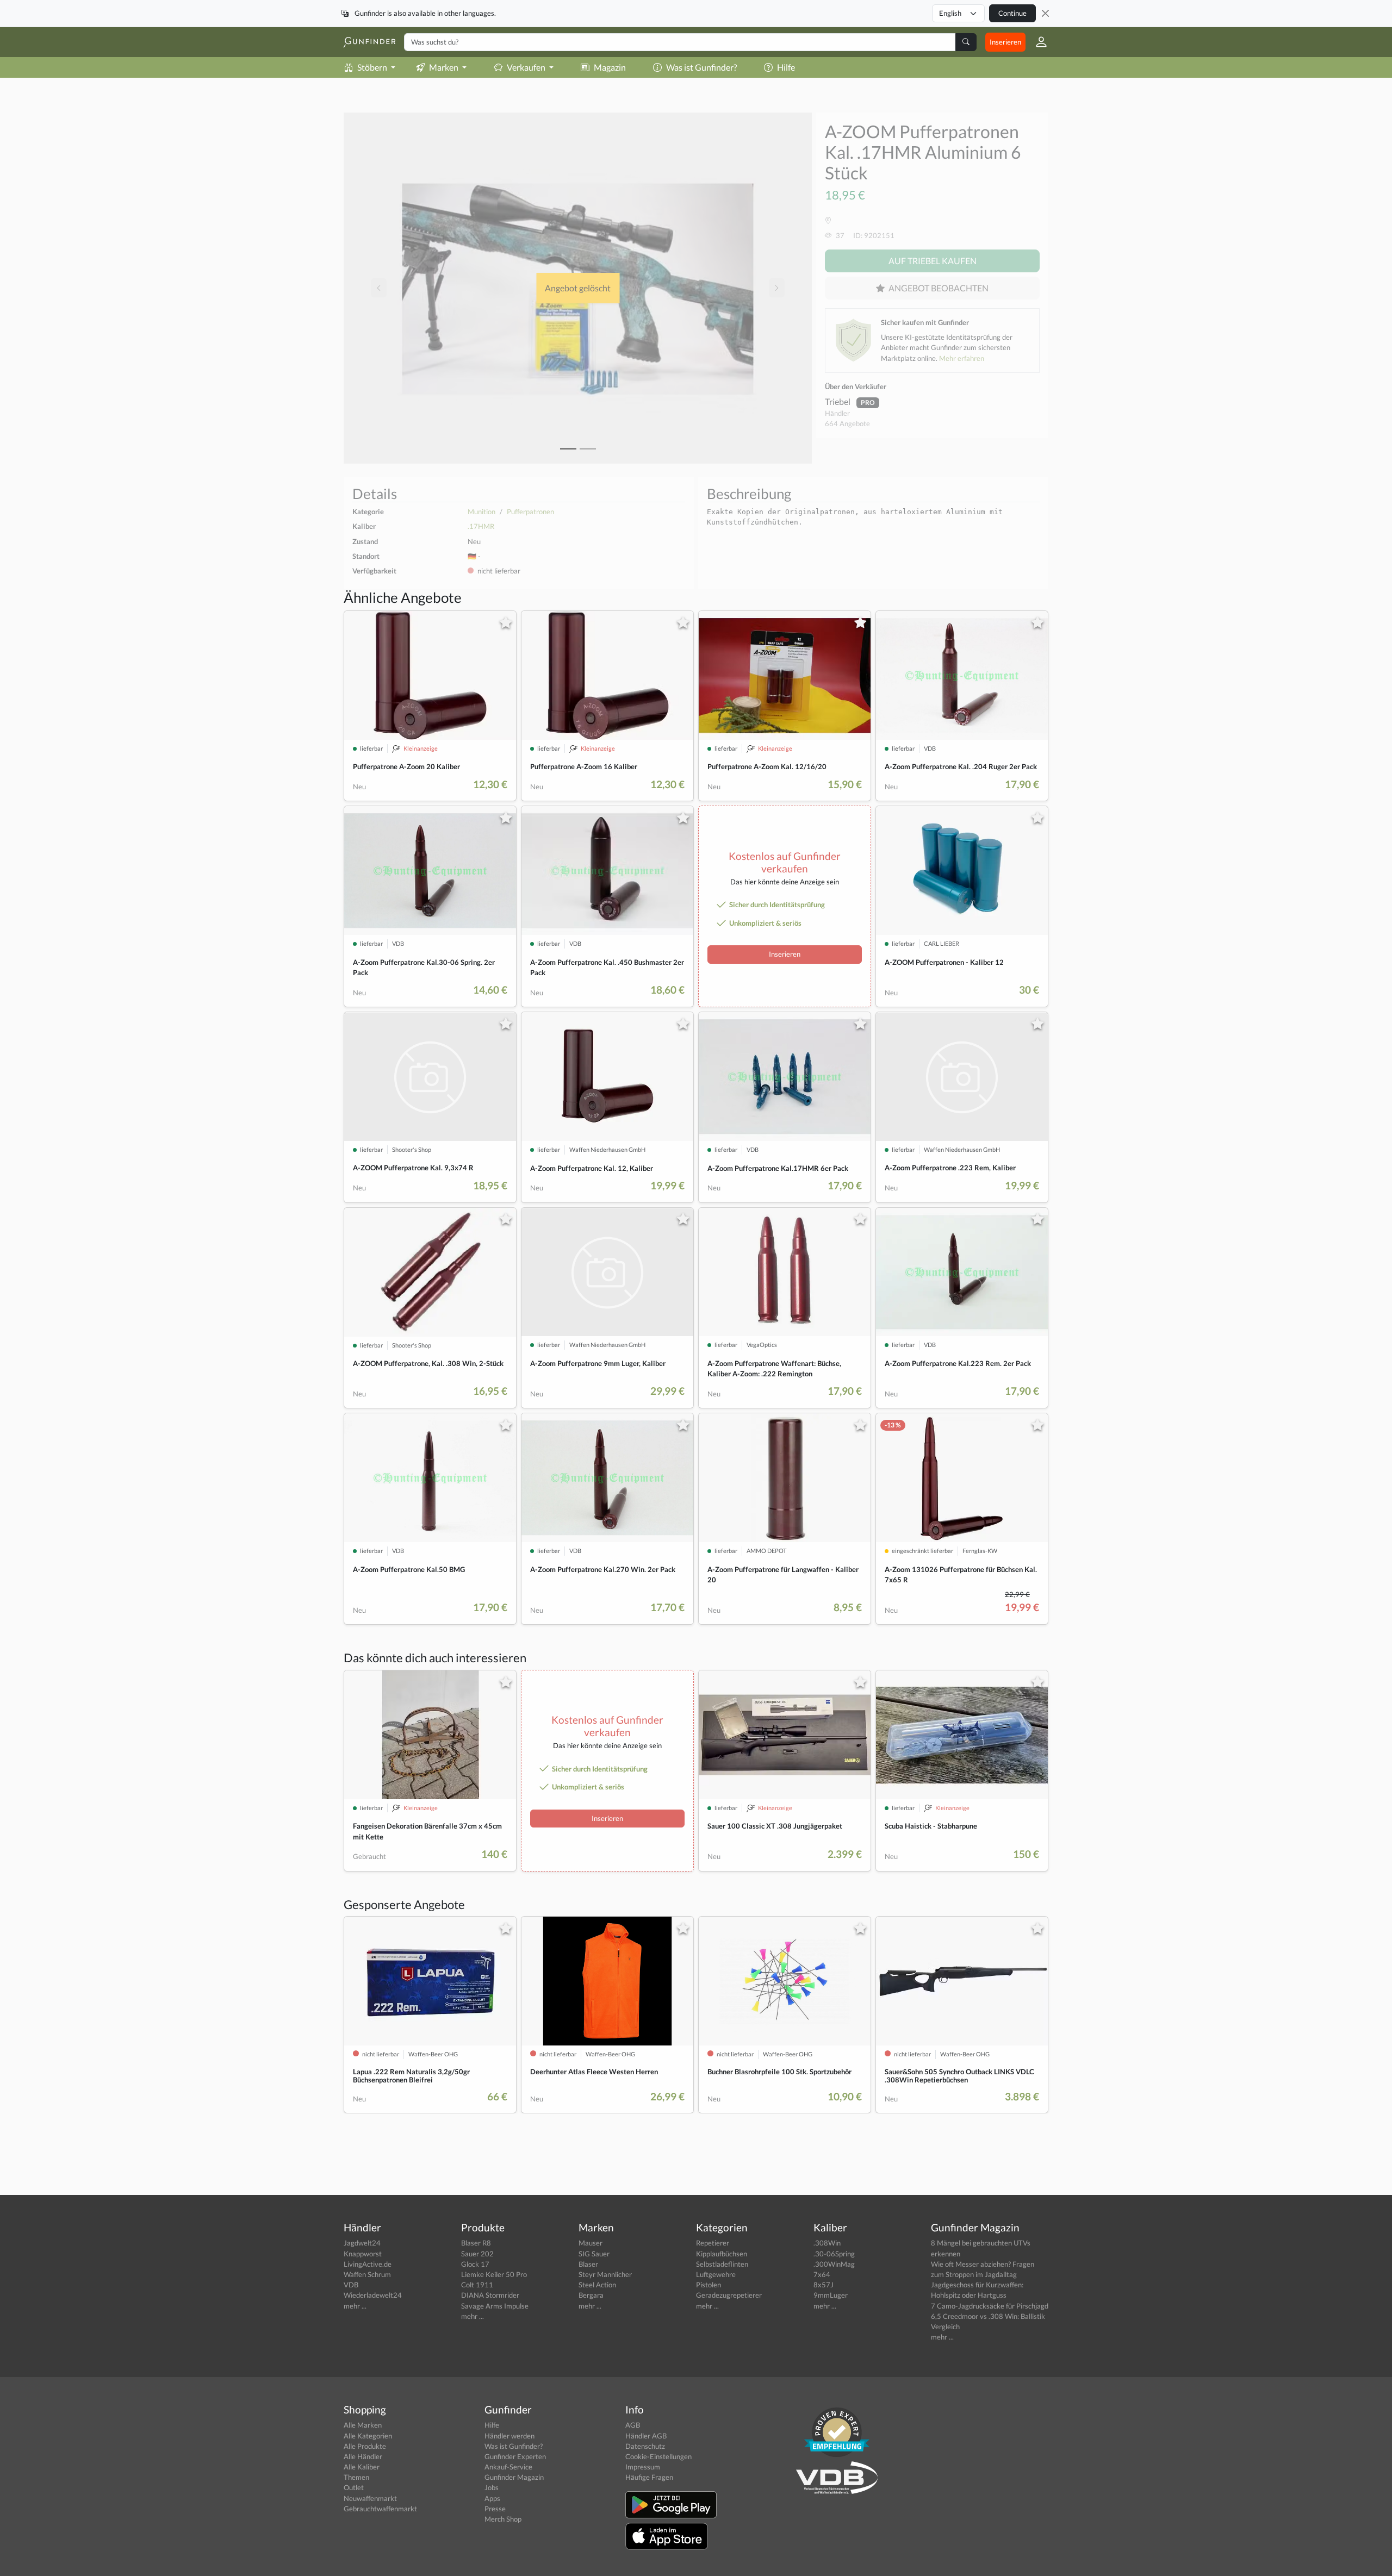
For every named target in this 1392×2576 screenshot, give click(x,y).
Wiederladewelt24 (373, 2295)
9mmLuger (831, 2295)
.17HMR (481, 526)
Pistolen (709, 2285)
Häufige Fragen (649, 2477)
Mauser (591, 2243)
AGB (633, 2425)
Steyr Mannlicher (605, 2274)
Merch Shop (503, 2519)
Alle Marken (363, 2425)
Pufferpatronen (530, 512)
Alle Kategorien (368, 2436)
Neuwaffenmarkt (370, 2498)
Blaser (588, 2264)
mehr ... (355, 2306)
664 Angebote (847, 423)
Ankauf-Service (508, 2467)
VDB (351, 2285)
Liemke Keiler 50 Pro (494, 2274)
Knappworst (363, 2254)
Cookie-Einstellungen (658, 2456)
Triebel (838, 401)
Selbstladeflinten (722, 2264)
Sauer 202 (477, 2254)
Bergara (591, 2295)
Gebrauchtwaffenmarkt (380, 2509)
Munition (481, 512)
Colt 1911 (477, 2285)
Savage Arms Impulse (495, 2306)
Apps (492, 2498)
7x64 (822, 2274)
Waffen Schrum (367, 2274)
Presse (495, 2509)
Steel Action (597, 2285)
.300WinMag (834, 2264)
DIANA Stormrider (490, 2295)
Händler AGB (646, 2436)
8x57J (824, 2285)
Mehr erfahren (962, 358)
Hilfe (786, 67)
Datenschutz (645, 2446)
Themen (356, 2477)
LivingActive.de (368, 2264)
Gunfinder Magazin (514, 2477)
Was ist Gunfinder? (701, 67)
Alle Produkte (365, 2446)
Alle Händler (363, 2456)
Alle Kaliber (362, 2467)
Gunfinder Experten (515, 2456)
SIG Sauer (594, 2254)
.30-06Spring (834, 2254)
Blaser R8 (476, 2243)
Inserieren (1005, 42)
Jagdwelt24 (362, 2243)
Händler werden (509, 2436)
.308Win (827, 2243)
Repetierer (713, 2243)
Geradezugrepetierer (729, 2295)
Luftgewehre (716, 2274)
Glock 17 (475, 2264)
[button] (1037, 42)
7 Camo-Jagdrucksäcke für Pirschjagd (990, 2306)
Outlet (354, 2487)
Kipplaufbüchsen (722, 2254)
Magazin (610, 67)
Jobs (492, 2487)
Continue (1012, 13)
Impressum (643, 2467)
